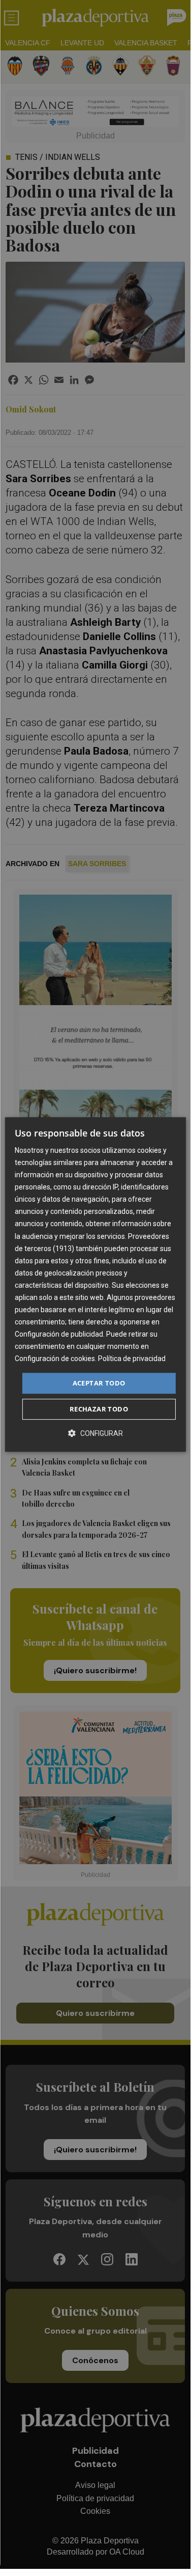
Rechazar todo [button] (99, 1409)
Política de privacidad (132, 1359)
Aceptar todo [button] (99, 1383)
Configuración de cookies (55, 1359)
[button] (95, 1433)
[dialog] (95, 1285)
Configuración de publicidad (59, 1334)
